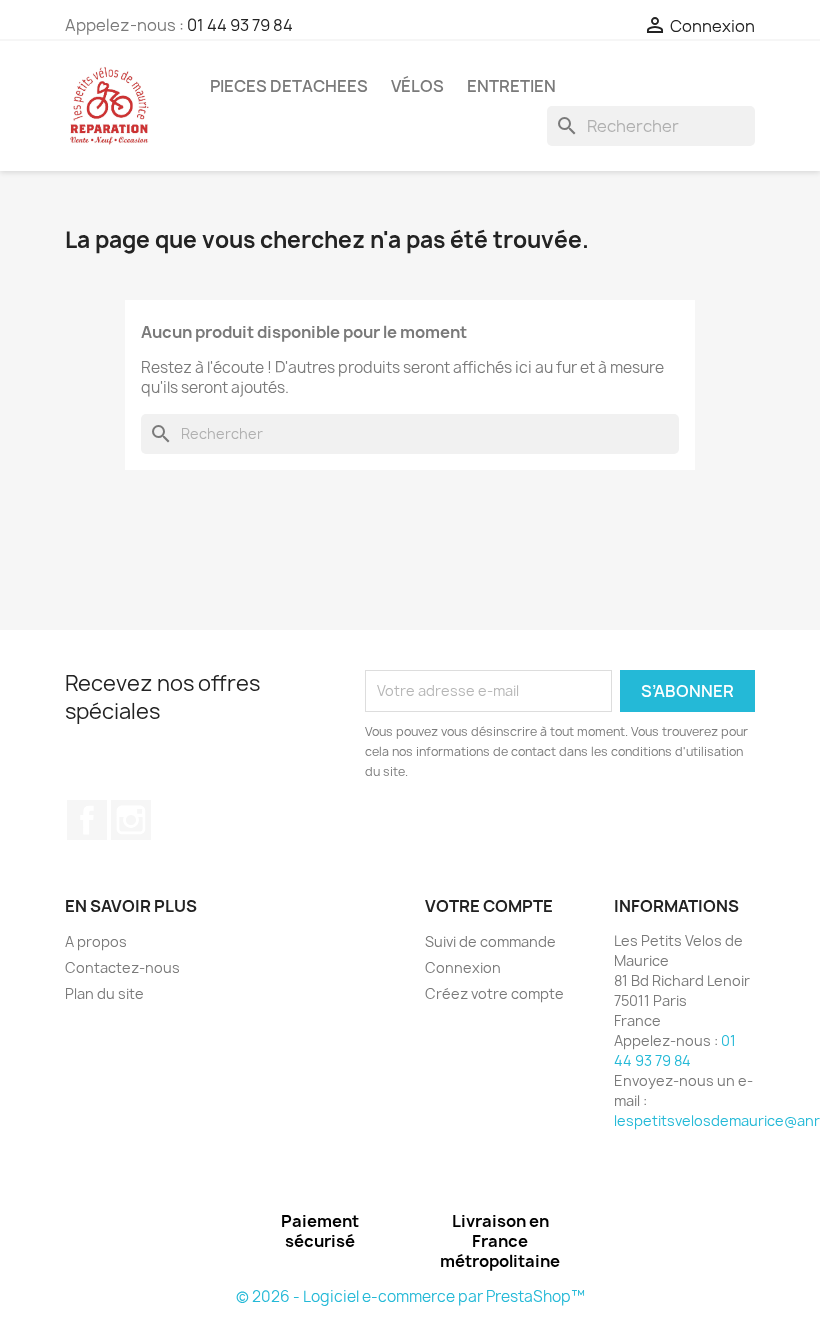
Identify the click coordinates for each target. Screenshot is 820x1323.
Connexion (463, 967)
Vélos (417, 86)
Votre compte (489, 906)
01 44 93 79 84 (240, 25)
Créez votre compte (494, 993)
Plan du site (104, 993)
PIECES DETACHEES (289, 86)
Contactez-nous (122, 967)
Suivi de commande (490, 941)
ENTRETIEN (511, 86)
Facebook (87, 820)
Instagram (131, 820)
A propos (96, 941)
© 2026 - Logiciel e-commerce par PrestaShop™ (410, 1296)
